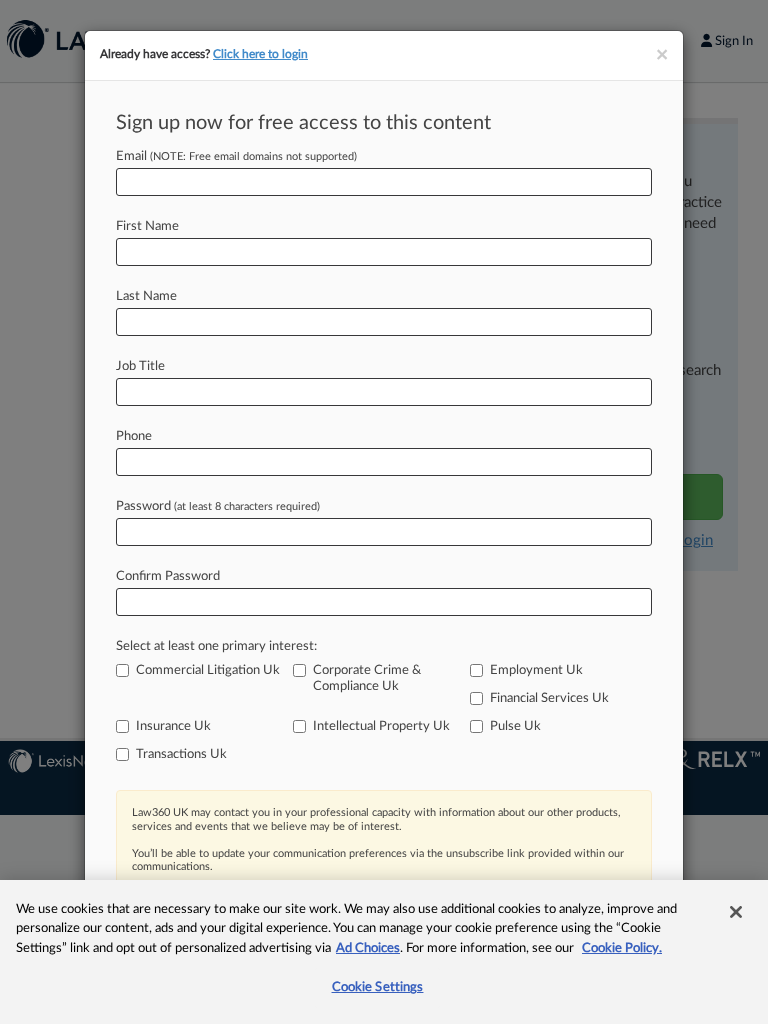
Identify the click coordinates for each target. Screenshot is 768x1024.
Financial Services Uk (549, 698)
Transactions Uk (181, 754)
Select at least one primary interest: (216, 646)
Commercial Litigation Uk (208, 670)
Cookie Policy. (622, 948)
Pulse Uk (515, 726)
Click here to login (260, 54)
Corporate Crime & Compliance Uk (367, 678)
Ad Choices (368, 948)
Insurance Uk (173, 726)
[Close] (736, 912)
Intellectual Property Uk (381, 726)
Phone (134, 436)
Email (236, 156)
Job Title (140, 366)
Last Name (146, 296)
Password (218, 506)
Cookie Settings (378, 987)
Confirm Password (168, 576)
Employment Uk (536, 670)
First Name (147, 226)
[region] (384, 952)
